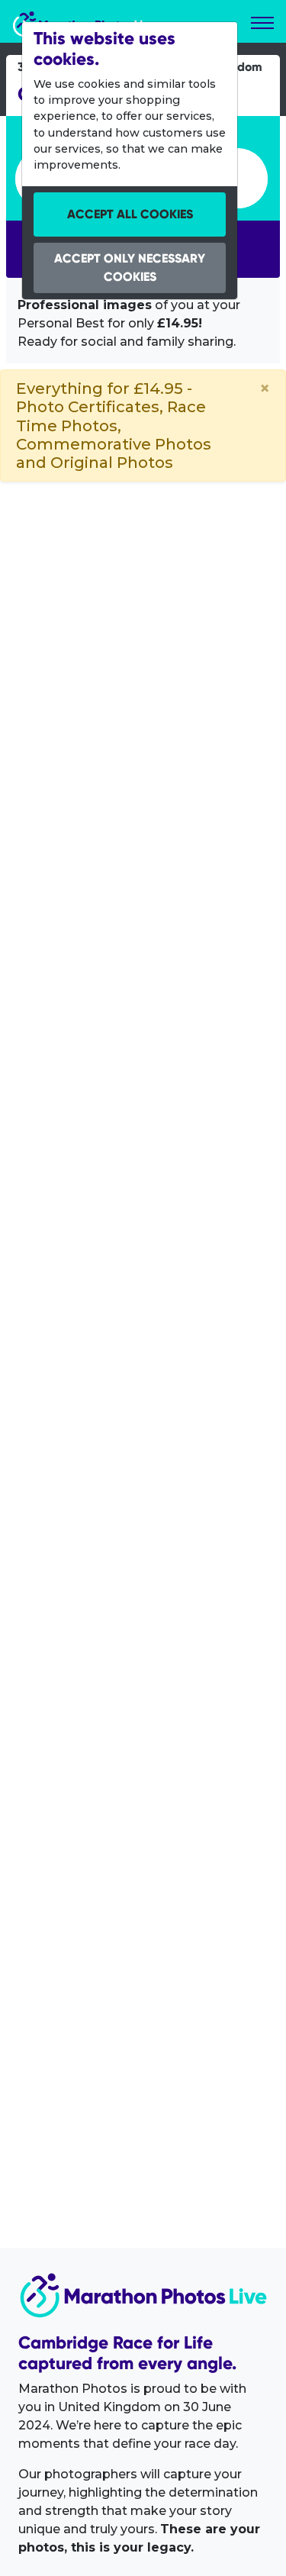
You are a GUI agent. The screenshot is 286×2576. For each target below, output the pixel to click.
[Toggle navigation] (262, 23)
